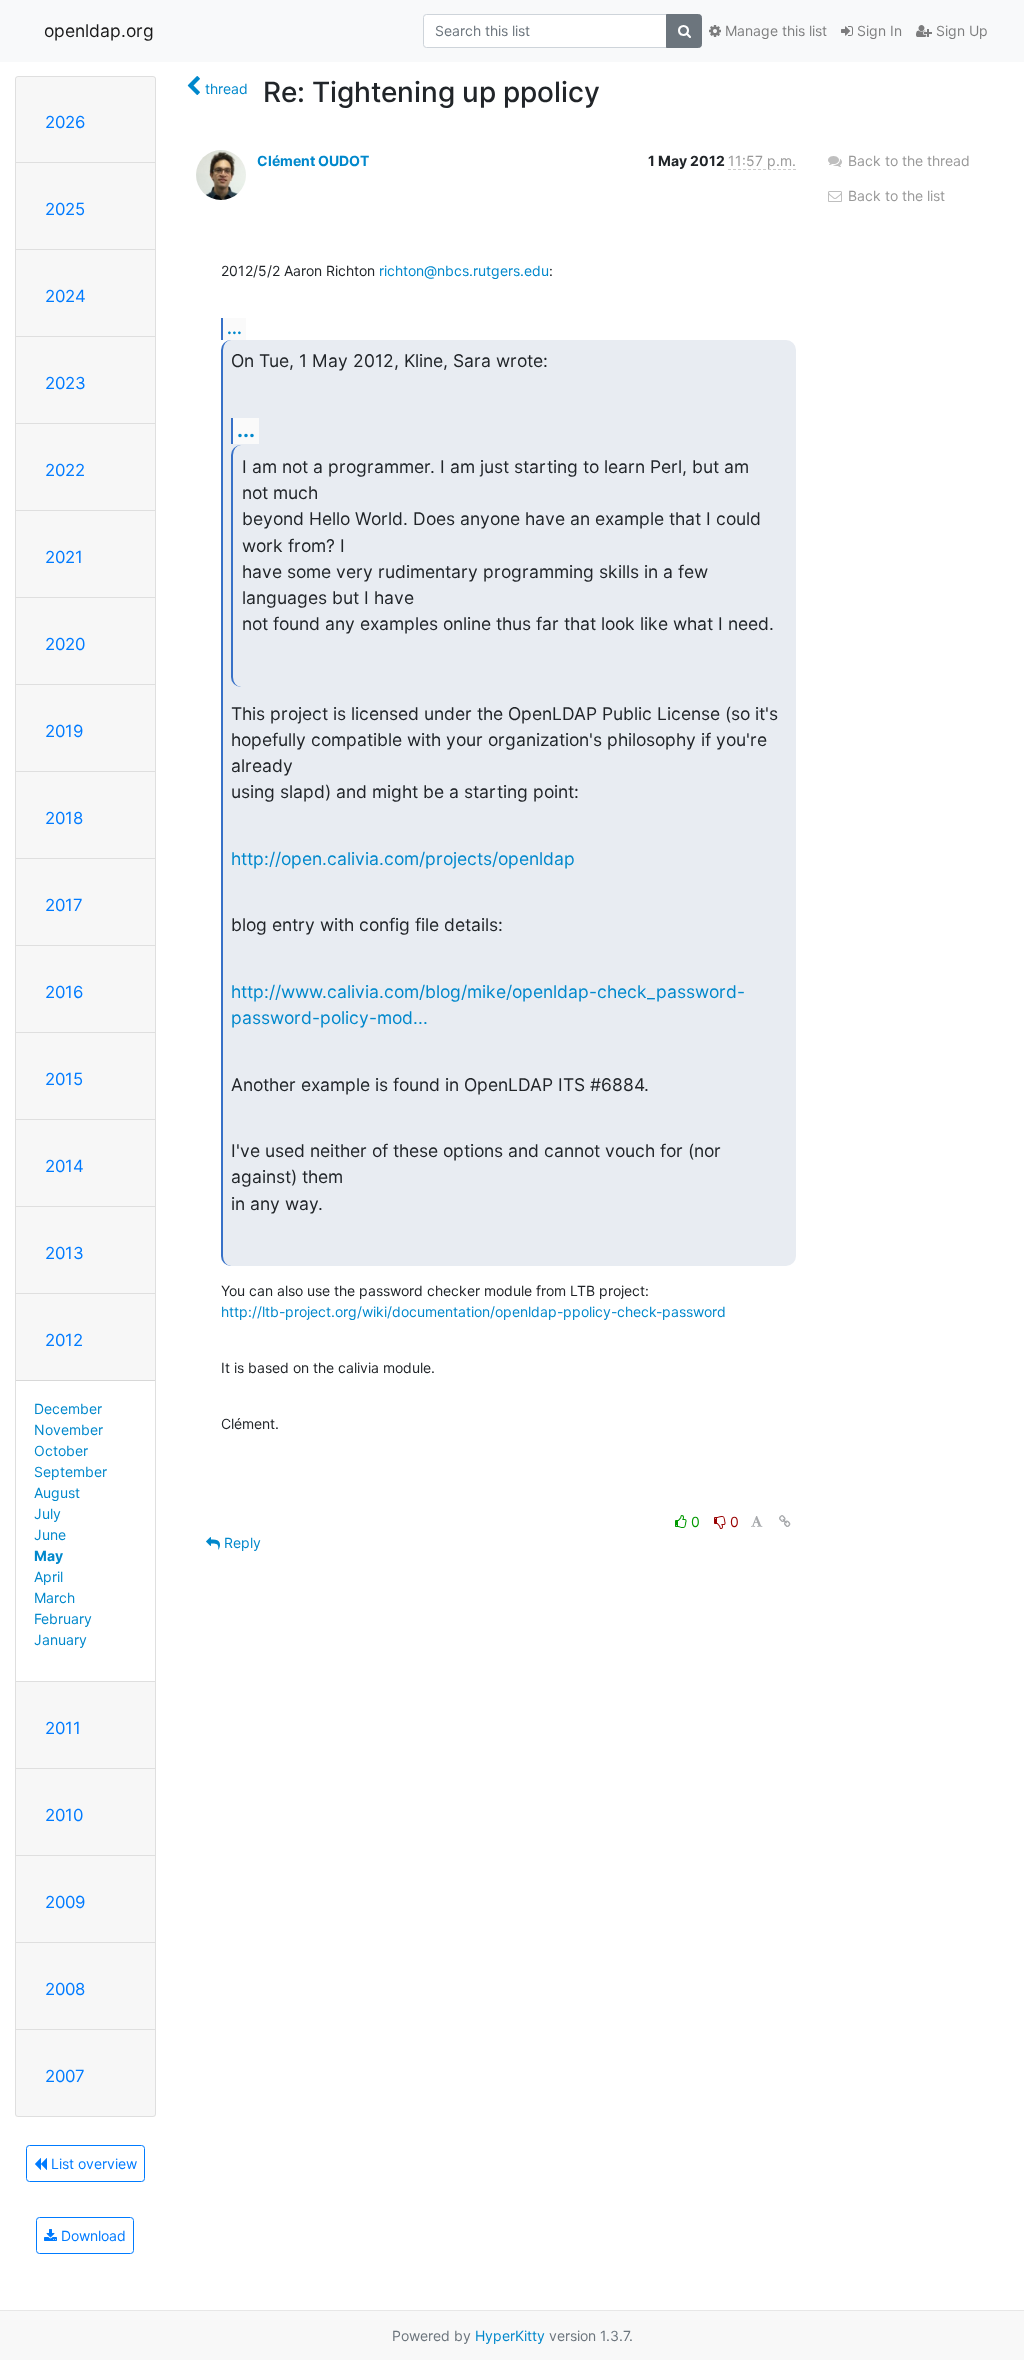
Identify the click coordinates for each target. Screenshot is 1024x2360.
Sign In (877, 30)
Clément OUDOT (313, 160)
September (70, 1471)
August (57, 1492)
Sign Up (960, 30)
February (63, 1618)
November (68, 1429)
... (234, 328)
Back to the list (894, 195)
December (68, 1408)
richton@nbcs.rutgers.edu (464, 270)
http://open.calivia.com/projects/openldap (403, 858)
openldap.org (99, 30)
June (50, 1534)
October (61, 1450)
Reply (240, 1542)
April (48, 1576)
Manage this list (774, 30)
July (47, 1513)
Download (91, 2235)
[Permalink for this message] (785, 1521)
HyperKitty (510, 2335)
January (60, 1639)
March (54, 1597)
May (48, 1555)
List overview (92, 2163)
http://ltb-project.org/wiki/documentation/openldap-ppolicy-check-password (473, 1311)
